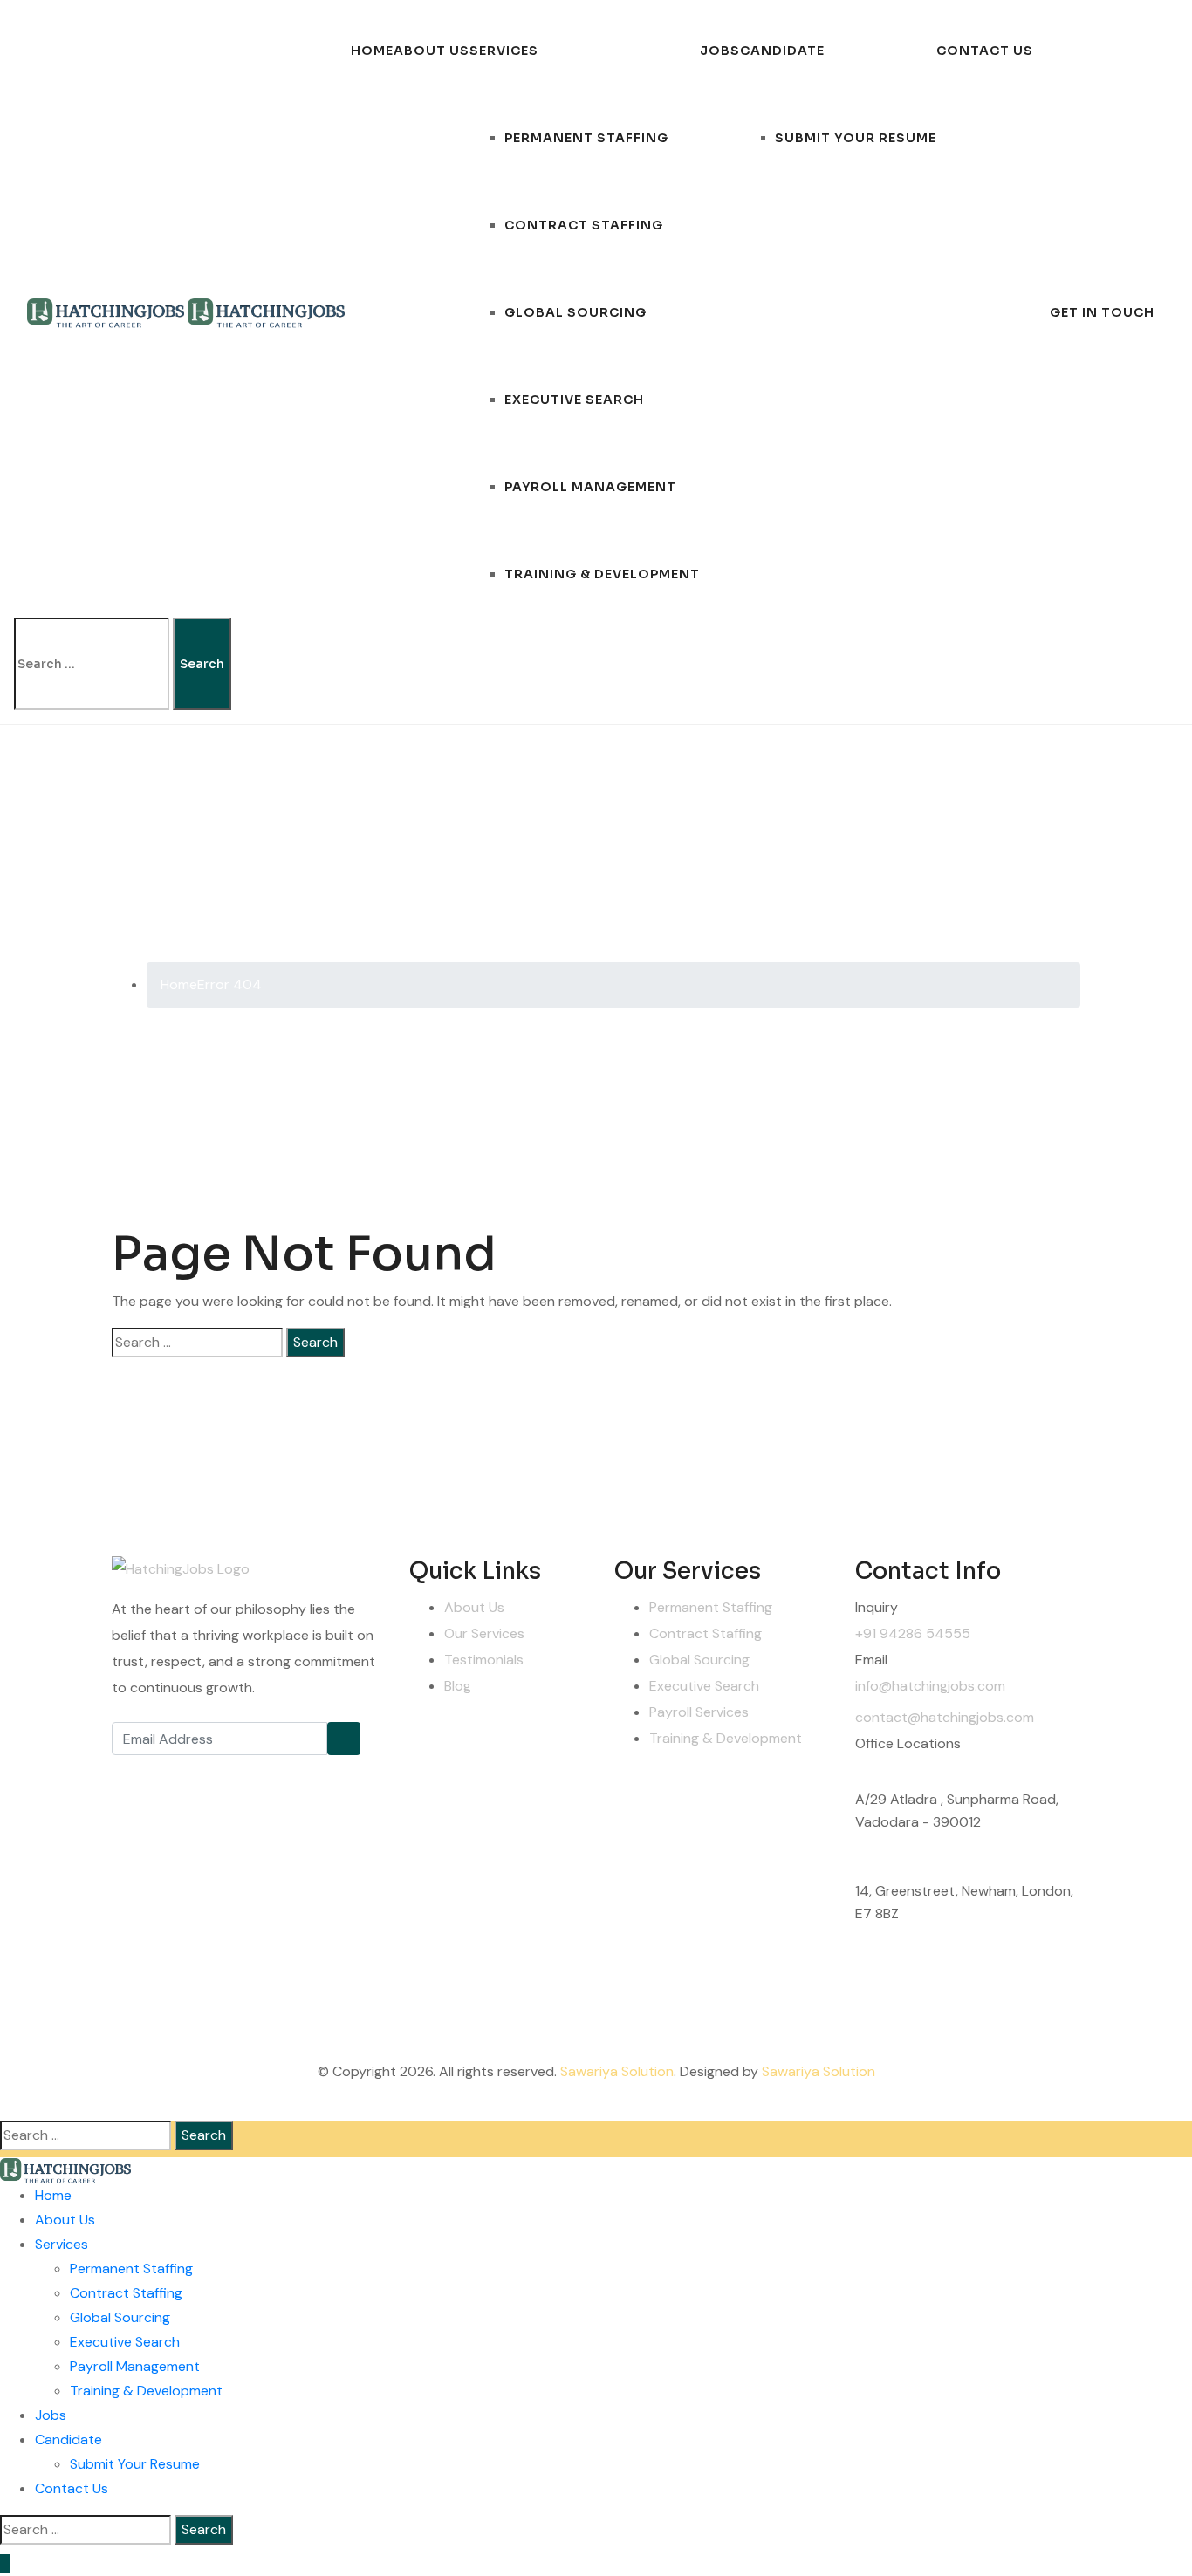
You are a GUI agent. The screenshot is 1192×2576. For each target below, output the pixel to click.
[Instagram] (208, 1773)
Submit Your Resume (856, 138)
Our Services (484, 1633)
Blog (458, 1686)
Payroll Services (699, 1712)
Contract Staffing (584, 225)
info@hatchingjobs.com (930, 1686)
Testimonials (484, 1660)
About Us (432, 51)
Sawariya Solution (617, 2071)
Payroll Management (590, 487)
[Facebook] (129, 1773)
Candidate (782, 51)
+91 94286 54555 (913, 1633)
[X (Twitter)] (168, 1773)
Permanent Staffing (586, 138)
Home (372, 51)
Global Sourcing (575, 312)
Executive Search (574, 400)
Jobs (720, 51)
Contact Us (985, 51)
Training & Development (602, 574)
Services (504, 51)
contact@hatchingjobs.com (945, 1717)
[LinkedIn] (247, 1773)
